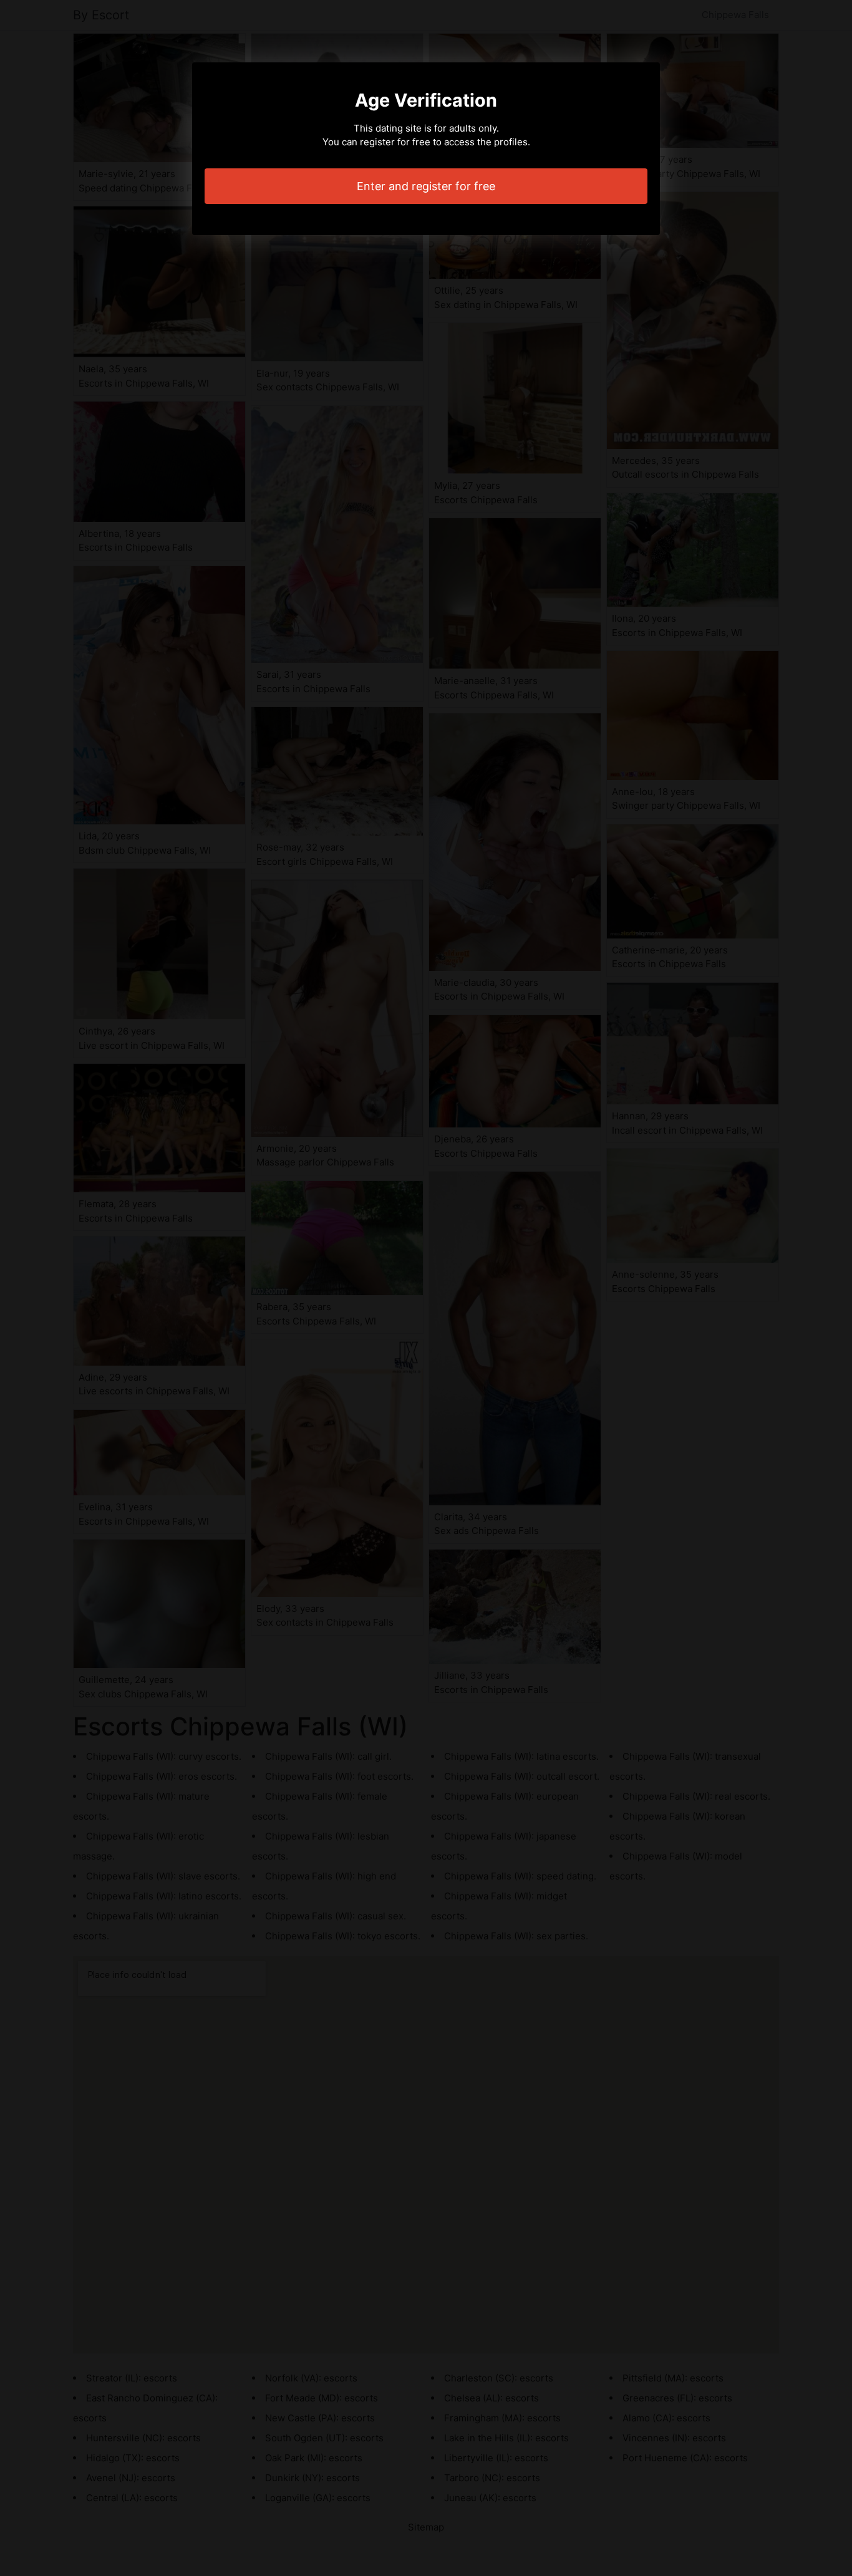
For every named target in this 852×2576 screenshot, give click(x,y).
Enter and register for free (426, 186)
